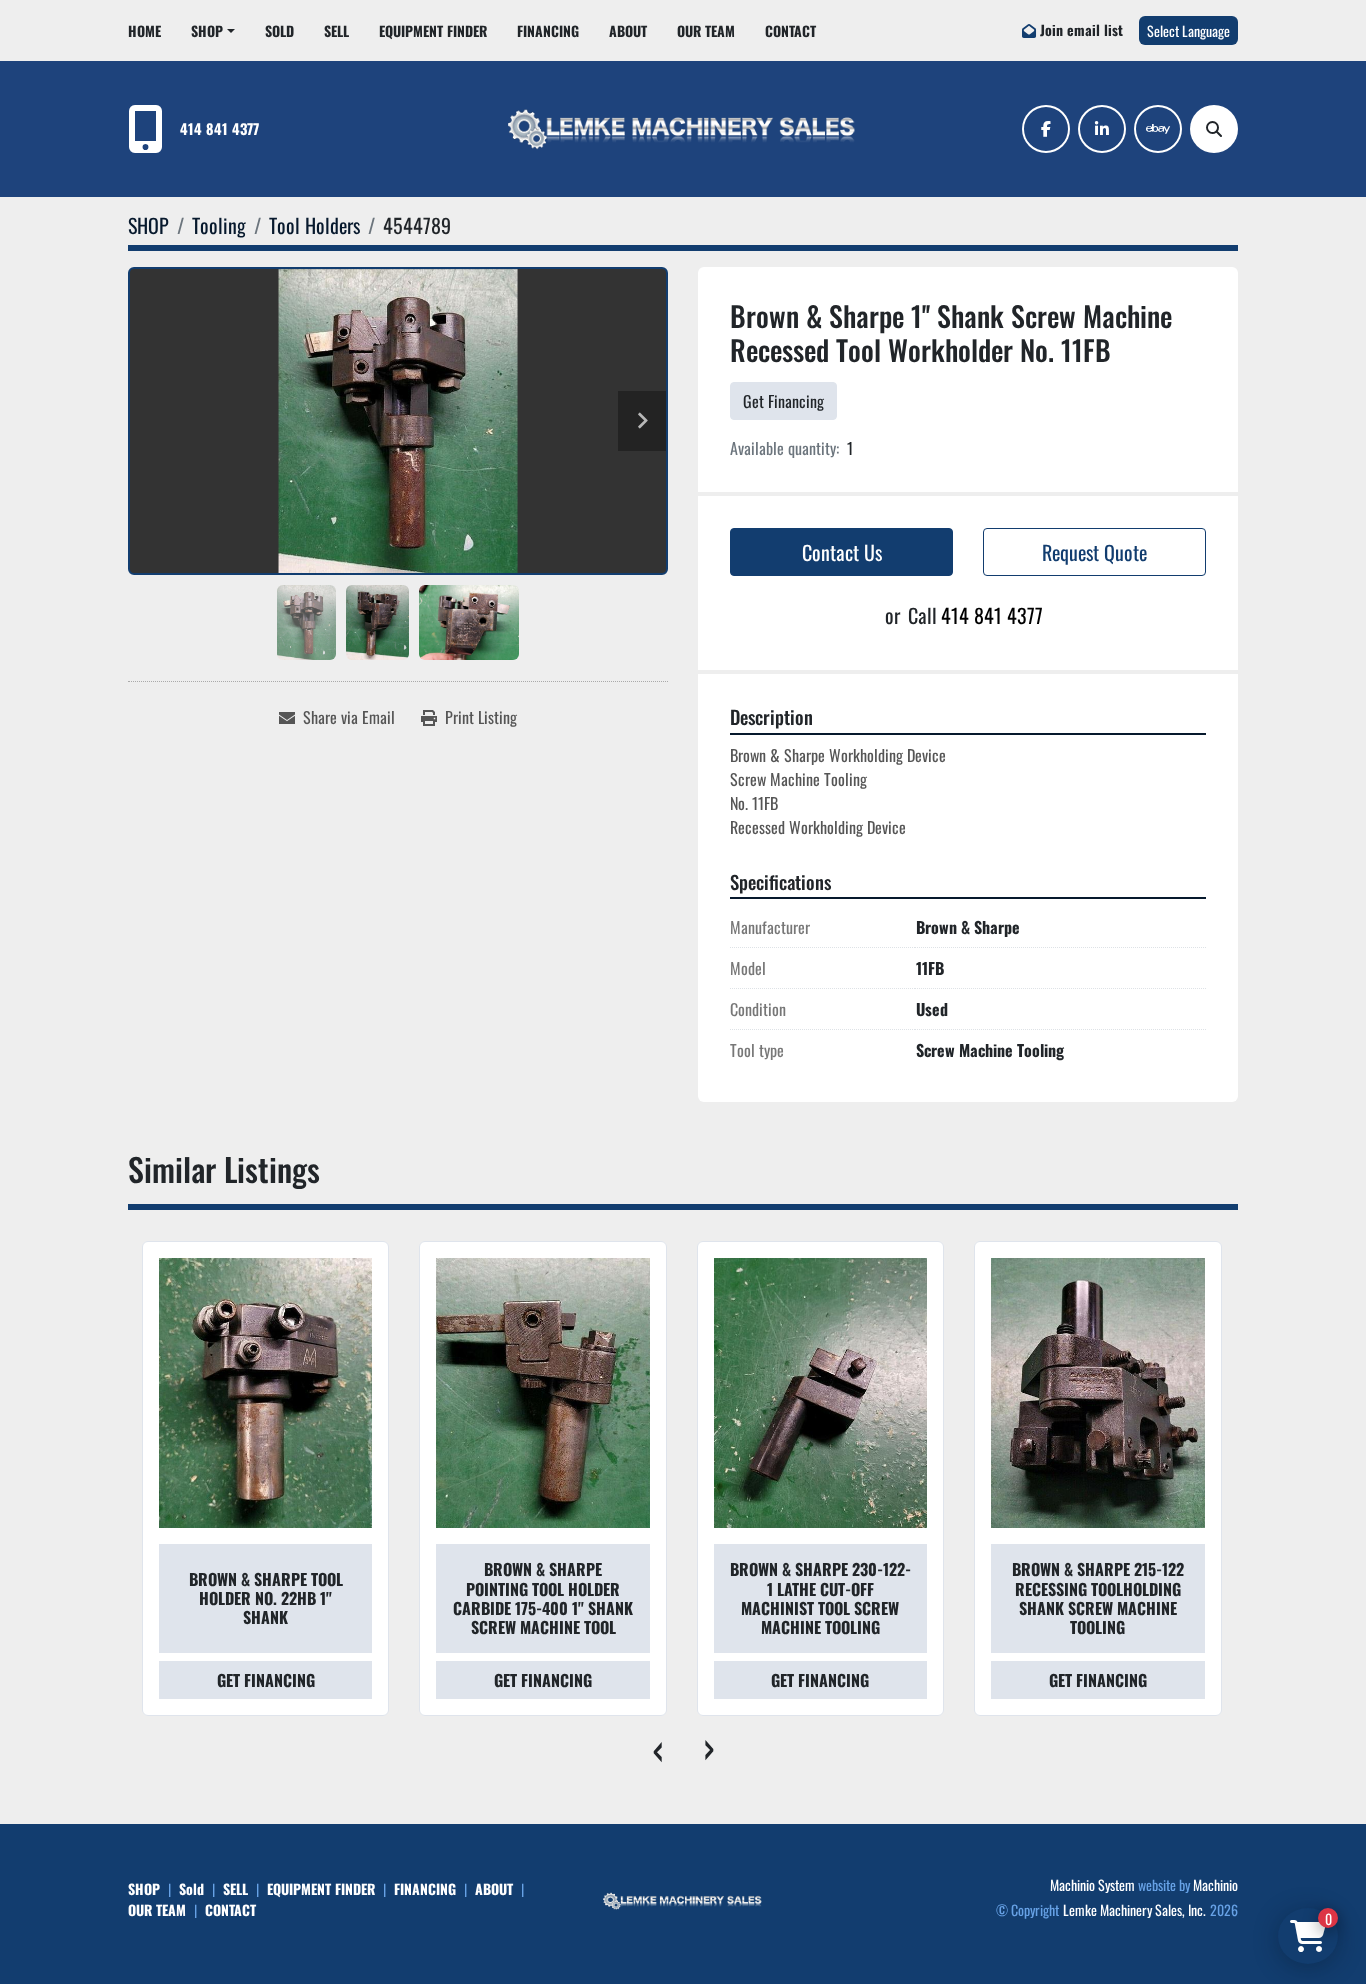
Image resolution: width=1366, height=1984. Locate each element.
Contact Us (842, 552)
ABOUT (628, 30)
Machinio (1215, 1884)
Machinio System (1092, 1884)
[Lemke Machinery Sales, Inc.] (683, 1898)
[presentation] (657, 1746)
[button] (213, 30)
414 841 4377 (219, 128)
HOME (144, 30)
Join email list (1081, 29)
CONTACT (790, 30)
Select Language (1188, 30)
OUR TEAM (706, 30)
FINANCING (548, 30)
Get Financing (783, 401)
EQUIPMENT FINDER (433, 30)
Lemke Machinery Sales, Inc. (1134, 1909)
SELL (336, 30)
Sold (279, 30)
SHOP (207, 30)
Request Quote (1094, 552)
